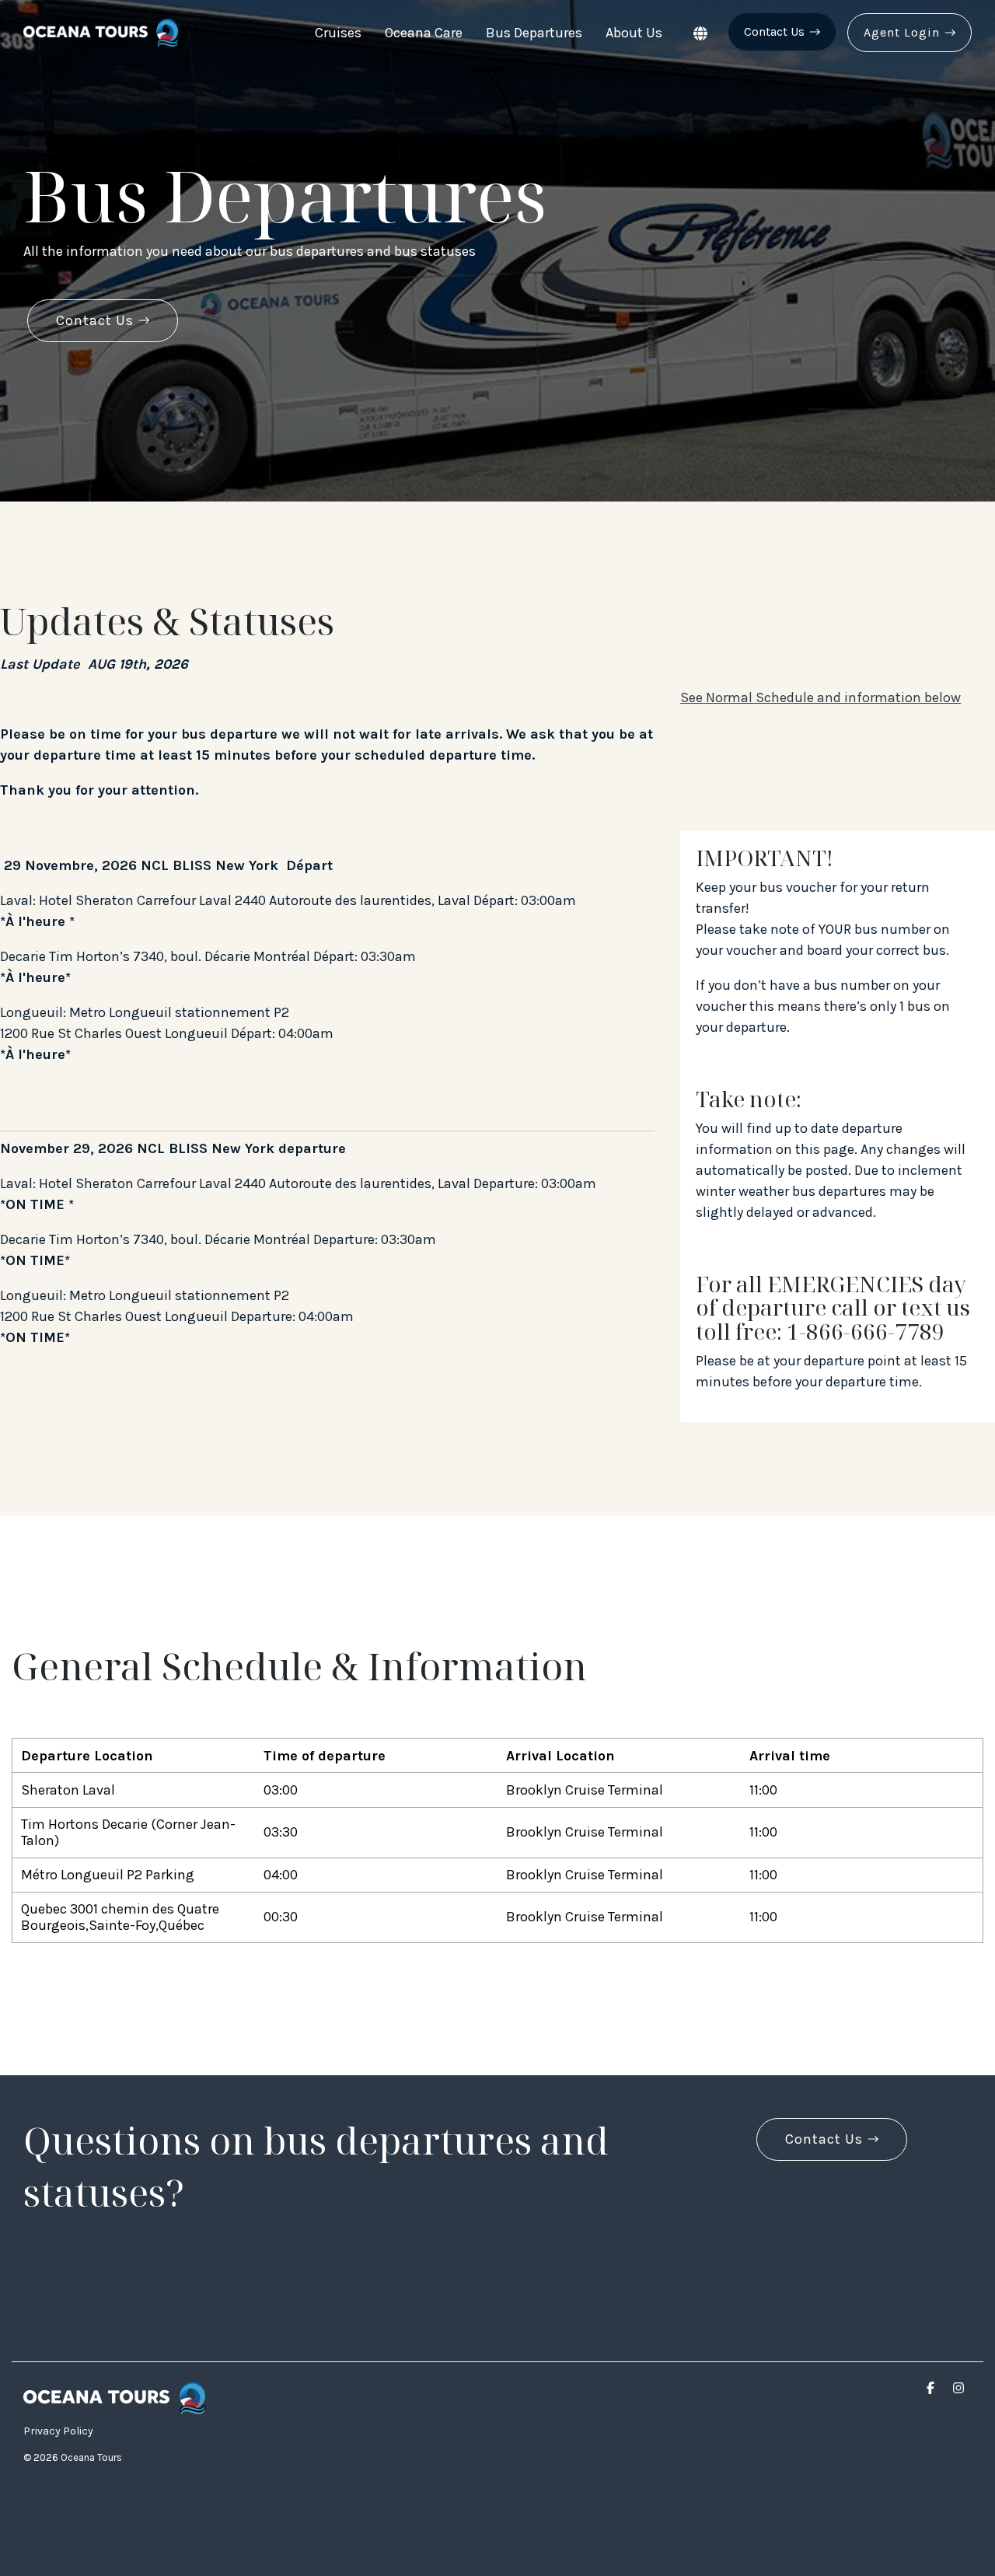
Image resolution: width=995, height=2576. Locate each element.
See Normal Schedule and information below (820, 697)
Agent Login (902, 32)
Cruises (338, 33)
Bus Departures (534, 33)
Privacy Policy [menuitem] (58, 2431)
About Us (634, 33)
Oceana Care (424, 33)
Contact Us (774, 31)
